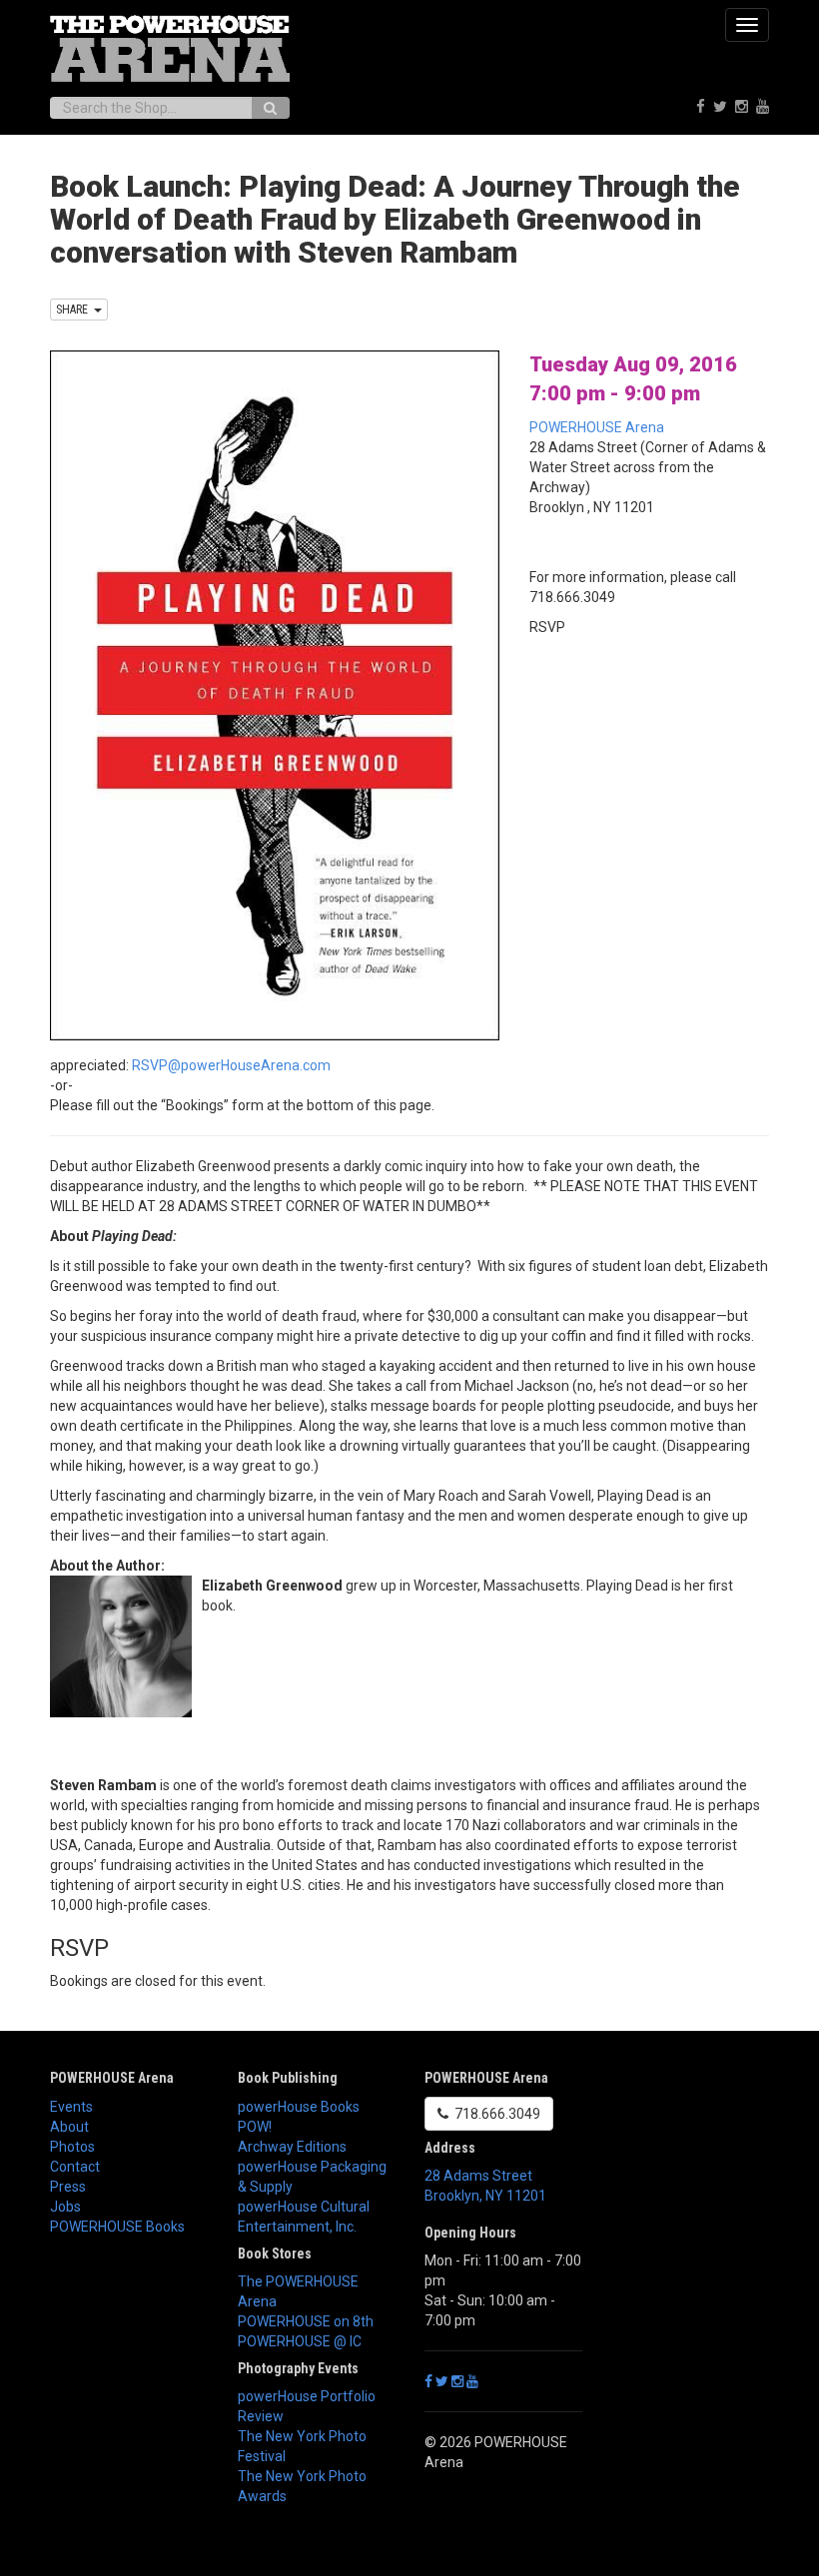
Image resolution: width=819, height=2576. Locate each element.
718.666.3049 (494, 2114)
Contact (75, 2167)
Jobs (65, 2207)
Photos (72, 2147)
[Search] (270, 108)
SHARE (75, 310)
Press (68, 2187)
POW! (255, 2127)
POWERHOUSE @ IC (300, 2341)
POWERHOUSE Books (117, 2227)
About (69, 2127)
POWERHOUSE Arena (597, 427)
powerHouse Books (299, 2107)
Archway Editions (292, 2147)
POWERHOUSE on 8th (306, 2321)
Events (71, 2107)
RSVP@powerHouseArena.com (231, 1065)
